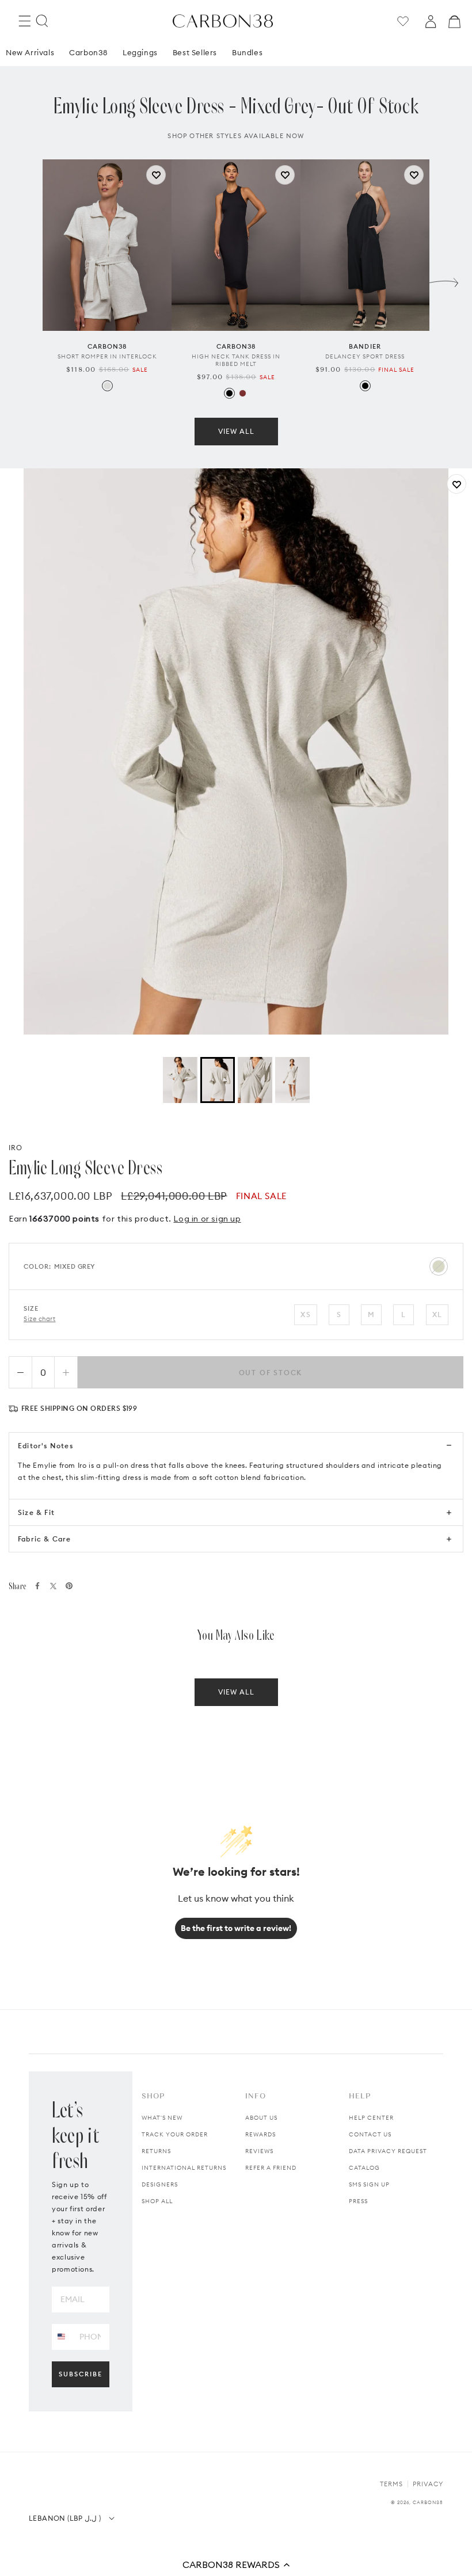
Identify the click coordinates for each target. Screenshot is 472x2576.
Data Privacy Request (388, 2151)
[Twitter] (53, 1586)
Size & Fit (36, 1512)
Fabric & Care (45, 1539)
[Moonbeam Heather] (107, 386)
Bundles (247, 52)
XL (437, 1314)
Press (358, 2201)
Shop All (157, 2201)
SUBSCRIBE (81, 2374)
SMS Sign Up (369, 2184)
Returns (156, 2151)
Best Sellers (195, 52)
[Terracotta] (243, 393)
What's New (162, 2118)
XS (305, 1314)
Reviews (259, 2151)
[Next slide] (444, 280)
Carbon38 (88, 52)
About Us (261, 2118)
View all (236, 431)
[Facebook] (37, 1586)
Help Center (371, 2118)
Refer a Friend (271, 2168)
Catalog (364, 2168)
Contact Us (370, 2134)
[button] (236, 2564)
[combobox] (61, 2336)
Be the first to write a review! (236, 1928)
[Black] (229, 393)
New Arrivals (30, 52)
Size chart (40, 1319)
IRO (16, 1148)
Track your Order (175, 2134)
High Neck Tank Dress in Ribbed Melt (236, 360)
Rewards (260, 2134)
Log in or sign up (207, 1219)
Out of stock (271, 1373)
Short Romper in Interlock (107, 356)
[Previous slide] (28, 280)
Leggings (140, 52)
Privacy (428, 2484)
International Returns (184, 2168)
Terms (391, 2484)
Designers (160, 2184)
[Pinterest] (69, 1586)
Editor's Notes (45, 1446)
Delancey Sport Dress (365, 356)
